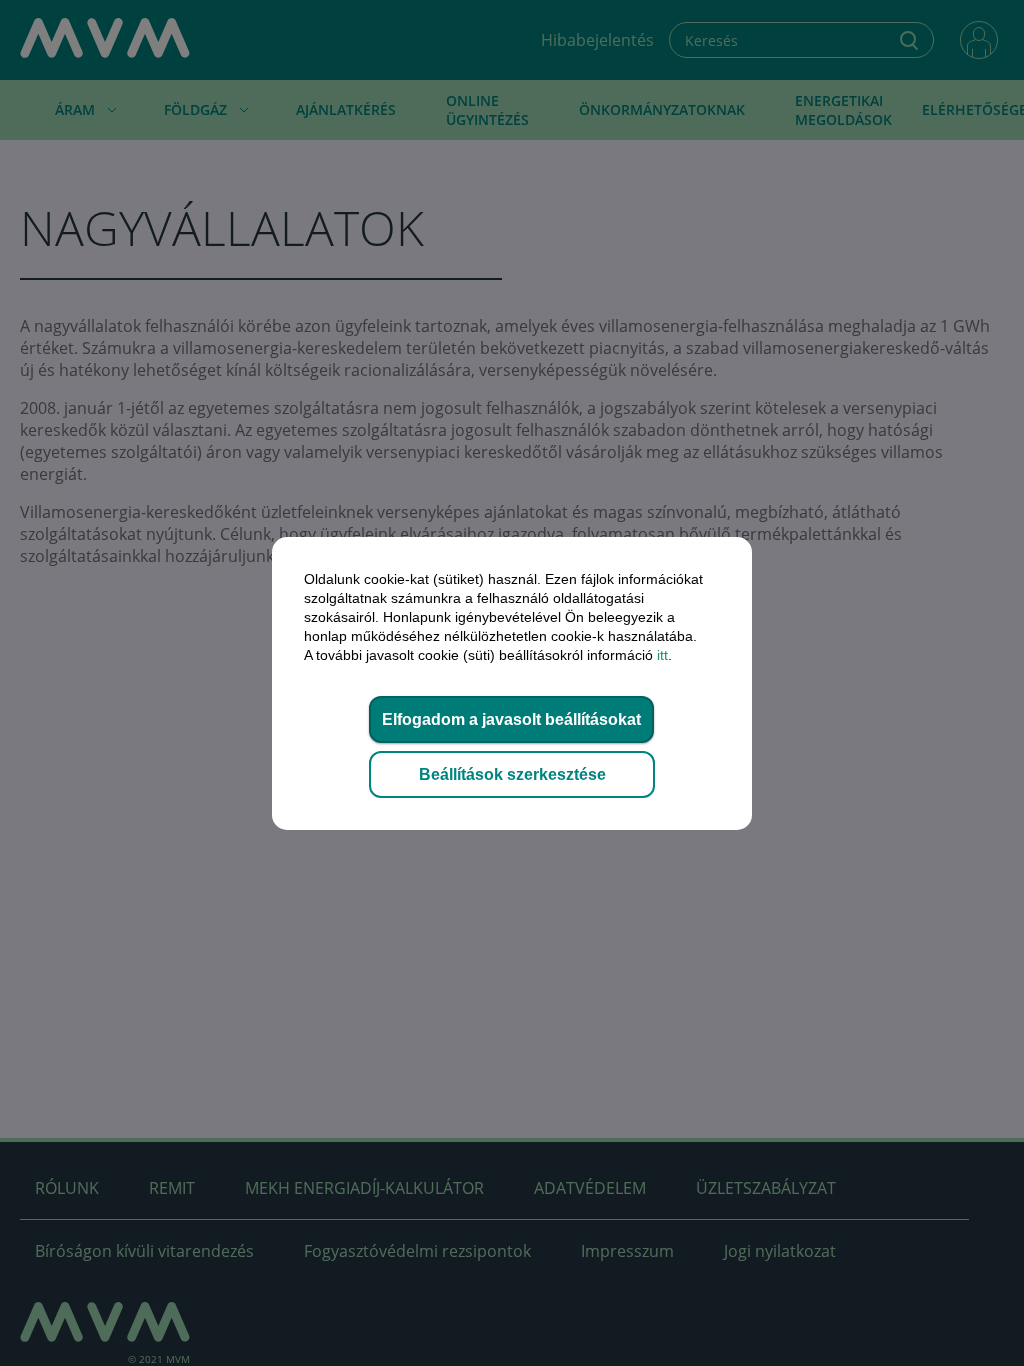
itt (662, 655)
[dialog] (512, 683)
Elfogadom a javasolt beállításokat (511, 719)
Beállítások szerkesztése (512, 774)
